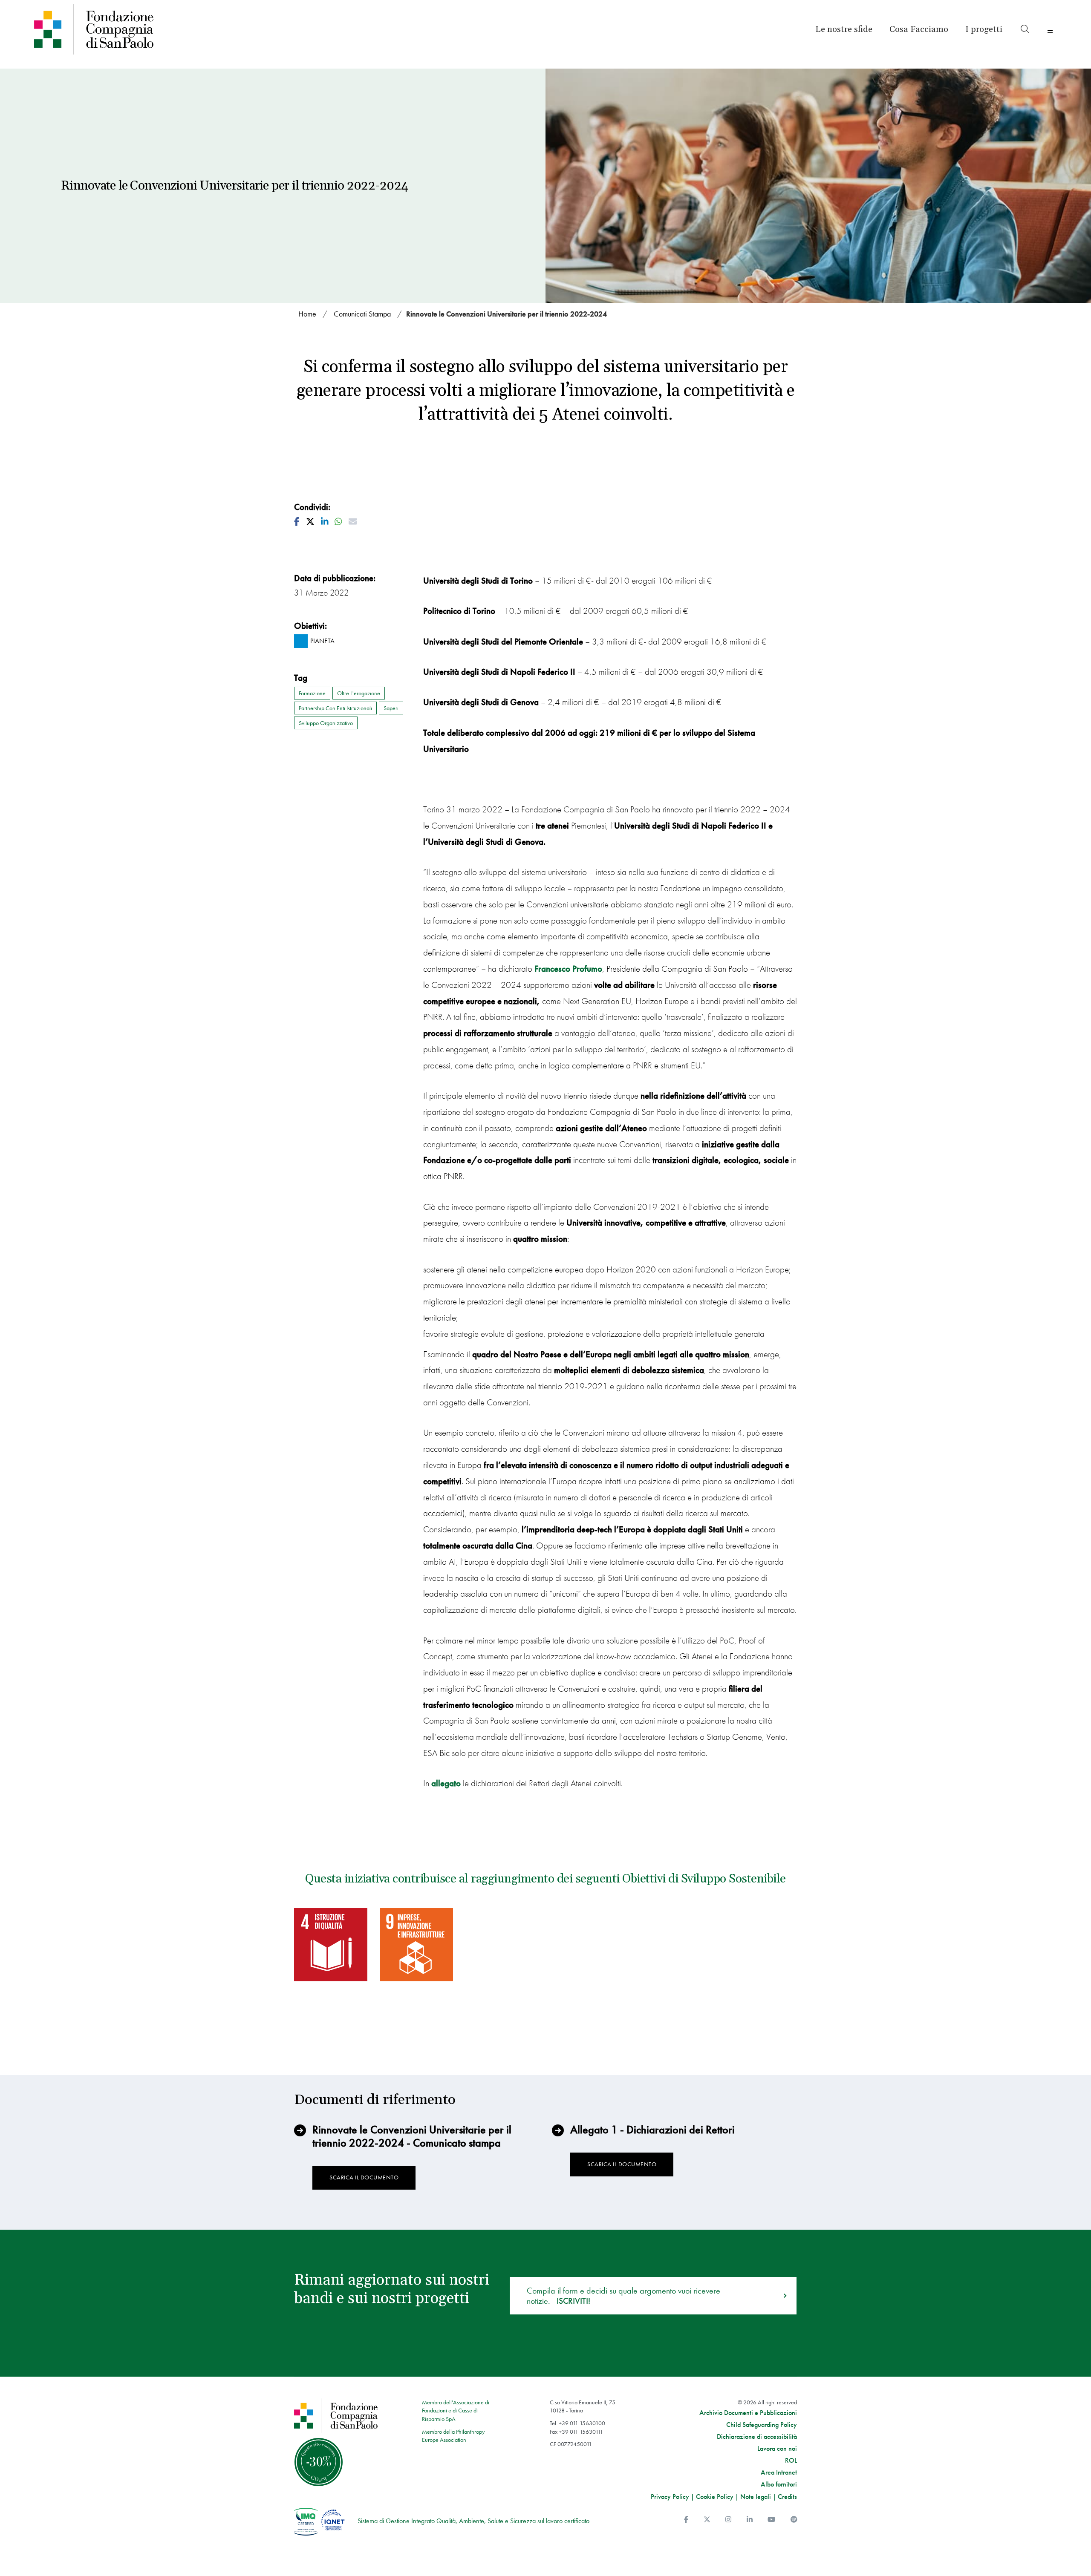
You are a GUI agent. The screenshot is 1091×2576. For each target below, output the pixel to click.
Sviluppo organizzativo (326, 723)
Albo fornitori (779, 2484)
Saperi (391, 708)
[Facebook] (686, 2520)
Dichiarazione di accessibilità (757, 2437)
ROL (791, 2461)
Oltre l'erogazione (359, 693)
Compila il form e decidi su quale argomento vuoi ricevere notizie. (623, 2296)
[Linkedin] (750, 2520)
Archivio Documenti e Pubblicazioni (748, 2413)
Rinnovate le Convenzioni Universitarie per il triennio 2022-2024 (507, 314)
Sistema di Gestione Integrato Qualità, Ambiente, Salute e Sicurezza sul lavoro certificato (473, 2521)
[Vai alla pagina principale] (159, 29)
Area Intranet (779, 2472)
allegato (446, 1783)
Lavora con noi (777, 2449)
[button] (984, 29)
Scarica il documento (364, 2177)
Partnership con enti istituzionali (335, 708)
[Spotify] (794, 2520)
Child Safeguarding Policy (762, 2425)
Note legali (756, 2497)
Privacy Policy (670, 2497)
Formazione (312, 693)
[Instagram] (728, 2520)
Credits (787, 2497)
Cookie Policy (715, 2497)
